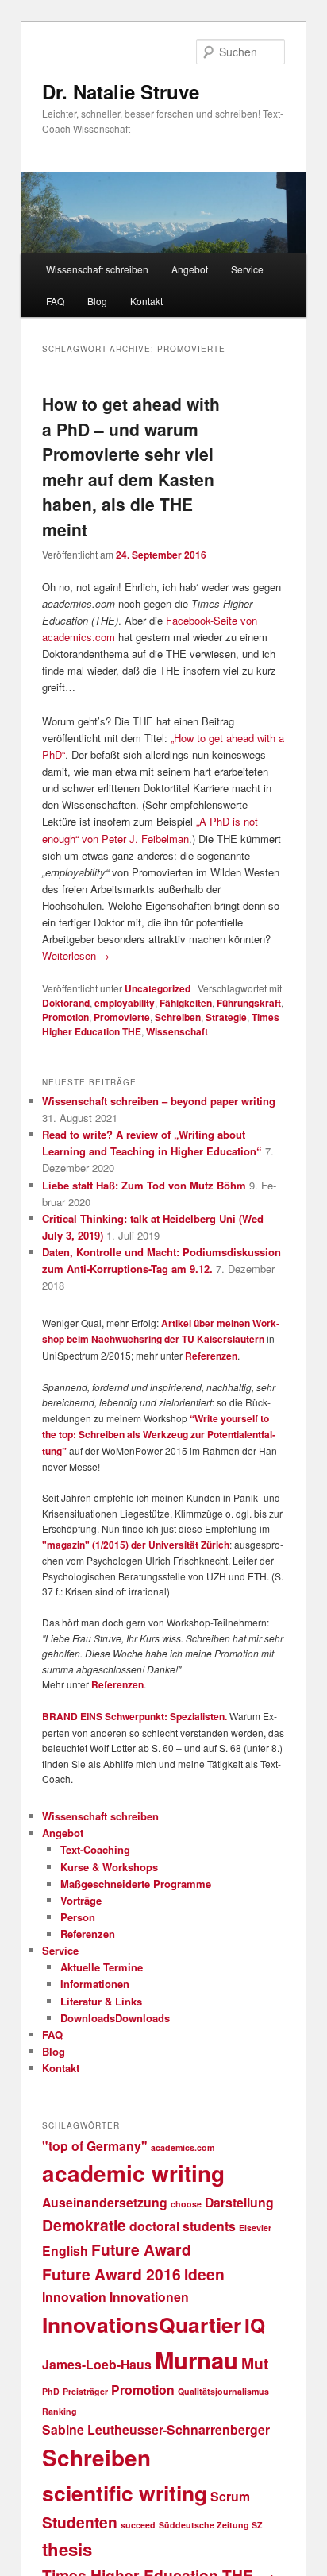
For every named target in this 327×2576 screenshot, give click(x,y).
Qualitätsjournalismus (223, 2391)
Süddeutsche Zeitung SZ (211, 2525)
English (65, 2251)
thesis (67, 2549)
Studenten (80, 2522)
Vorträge (81, 1900)
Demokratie (84, 2225)
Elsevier (255, 2228)
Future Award (141, 2249)
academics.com (183, 2147)
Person (78, 1917)
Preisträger (85, 2391)
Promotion (65, 1017)
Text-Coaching (95, 1849)
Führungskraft (249, 1003)
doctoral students (183, 2226)
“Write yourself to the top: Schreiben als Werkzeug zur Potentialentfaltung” (159, 1435)
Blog (97, 301)
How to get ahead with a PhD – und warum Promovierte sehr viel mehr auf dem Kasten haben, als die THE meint (131, 466)
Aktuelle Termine (102, 1967)
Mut (255, 2363)
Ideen (204, 2274)
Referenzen (211, 1356)
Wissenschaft (177, 1031)
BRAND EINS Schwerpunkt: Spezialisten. (135, 1716)
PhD (51, 2391)
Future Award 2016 (112, 2274)
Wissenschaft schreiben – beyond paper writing (159, 1101)
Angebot (190, 269)
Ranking (60, 2411)
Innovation (74, 2297)
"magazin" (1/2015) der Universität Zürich (136, 1545)
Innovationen (149, 2297)
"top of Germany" (95, 2146)
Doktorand (66, 1003)
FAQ (55, 301)
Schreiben (178, 1017)
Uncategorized (158, 988)
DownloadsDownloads (115, 2018)
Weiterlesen (76, 955)
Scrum (230, 2496)
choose (186, 2204)
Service (247, 269)
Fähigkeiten (186, 1003)
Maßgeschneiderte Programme (136, 1884)
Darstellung (239, 2202)
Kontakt (146, 301)
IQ (255, 2325)
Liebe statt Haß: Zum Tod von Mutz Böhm (144, 1185)
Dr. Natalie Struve (121, 91)
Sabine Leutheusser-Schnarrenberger (156, 2429)
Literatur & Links (101, 2001)
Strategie (226, 1017)
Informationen (95, 1984)
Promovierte (122, 1017)
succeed (138, 2525)
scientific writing (125, 2493)
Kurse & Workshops (109, 1867)
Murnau (196, 2360)
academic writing (133, 2173)
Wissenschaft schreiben (97, 269)
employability (125, 1003)
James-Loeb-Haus (97, 2364)
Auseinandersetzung (105, 2202)
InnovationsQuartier (142, 2324)
